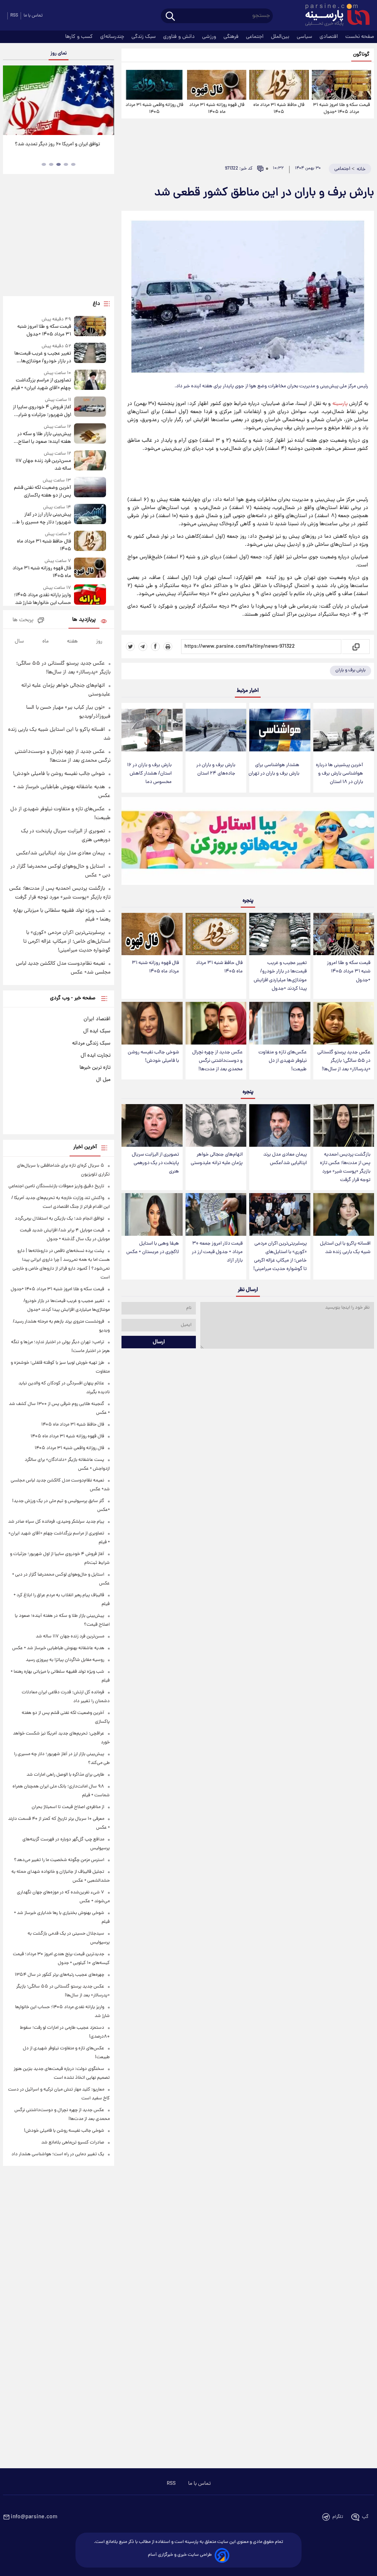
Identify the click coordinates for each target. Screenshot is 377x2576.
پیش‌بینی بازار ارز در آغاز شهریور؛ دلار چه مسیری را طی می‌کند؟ (42, 519)
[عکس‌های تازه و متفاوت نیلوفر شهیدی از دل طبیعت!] (280, 1023)
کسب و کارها (80, 37)
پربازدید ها (84, 620)
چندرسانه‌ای (113, 37)
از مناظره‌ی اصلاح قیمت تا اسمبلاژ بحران (68, 1807)
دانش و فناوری (180, 37)
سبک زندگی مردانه (91, 1043)
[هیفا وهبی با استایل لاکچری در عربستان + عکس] (152, 1214)
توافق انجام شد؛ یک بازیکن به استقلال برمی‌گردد (59, 1219)
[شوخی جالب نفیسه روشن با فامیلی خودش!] (152, 1023)
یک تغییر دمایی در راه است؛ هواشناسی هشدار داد (58, 2154)
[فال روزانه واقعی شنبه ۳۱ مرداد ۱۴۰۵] (154, 85)
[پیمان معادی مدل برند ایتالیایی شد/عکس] (280, 1125)
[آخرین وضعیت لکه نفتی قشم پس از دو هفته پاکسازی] (90, 488)
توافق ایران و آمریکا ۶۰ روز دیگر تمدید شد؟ (59, 144)
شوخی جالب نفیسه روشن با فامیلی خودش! (153, 1057)
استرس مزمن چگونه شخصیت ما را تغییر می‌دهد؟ (59, 1860)
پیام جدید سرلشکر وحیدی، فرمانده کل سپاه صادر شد (56, 1522)
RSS (14, 16)
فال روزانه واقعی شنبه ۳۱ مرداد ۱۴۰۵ (154, 108)
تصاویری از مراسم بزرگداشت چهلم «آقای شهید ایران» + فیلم (41, 384)
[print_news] (168, 647)
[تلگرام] (143, 647)
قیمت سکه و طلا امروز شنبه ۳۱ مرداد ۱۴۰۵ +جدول (341, 108)
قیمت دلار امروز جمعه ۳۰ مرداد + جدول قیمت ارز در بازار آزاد (217, 1252)
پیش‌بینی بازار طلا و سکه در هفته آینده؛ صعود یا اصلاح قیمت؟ (44, 438)
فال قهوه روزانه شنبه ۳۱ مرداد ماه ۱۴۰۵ (217, 108)
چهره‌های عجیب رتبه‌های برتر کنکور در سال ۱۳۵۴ (59, 1975)
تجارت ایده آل (96, 1056)
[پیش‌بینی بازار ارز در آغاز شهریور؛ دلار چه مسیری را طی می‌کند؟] (90, 515)
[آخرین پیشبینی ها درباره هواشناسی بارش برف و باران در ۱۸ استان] (344, 730)
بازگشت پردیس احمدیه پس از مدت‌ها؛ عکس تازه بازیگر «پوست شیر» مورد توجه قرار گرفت (345, 1167)
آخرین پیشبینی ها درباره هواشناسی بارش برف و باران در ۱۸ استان (339, 774)
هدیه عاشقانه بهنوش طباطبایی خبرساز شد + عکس (58, 1648)
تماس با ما (33, 16)
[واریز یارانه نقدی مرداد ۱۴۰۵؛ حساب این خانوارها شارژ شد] (90, 596)
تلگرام (338, 2517)
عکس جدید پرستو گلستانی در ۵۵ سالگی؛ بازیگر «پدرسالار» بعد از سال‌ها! (344, 1061)
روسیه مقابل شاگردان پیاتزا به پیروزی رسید (65, 1660)
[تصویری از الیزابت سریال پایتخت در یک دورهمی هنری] (152, 1125)
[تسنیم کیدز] (248, 843)
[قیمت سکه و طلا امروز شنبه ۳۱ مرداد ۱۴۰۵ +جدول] (341, 85)
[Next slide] (106, 101)
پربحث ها (23, 620)
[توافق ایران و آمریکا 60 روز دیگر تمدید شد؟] (59, 100)
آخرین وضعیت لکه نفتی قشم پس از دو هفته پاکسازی (43, 492)
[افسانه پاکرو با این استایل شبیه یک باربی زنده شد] (344, 1214)
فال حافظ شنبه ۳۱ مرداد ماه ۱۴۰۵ (279, 108)
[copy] (355, 647)
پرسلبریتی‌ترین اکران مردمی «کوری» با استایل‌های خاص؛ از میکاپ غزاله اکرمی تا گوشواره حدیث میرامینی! (280, 1256)
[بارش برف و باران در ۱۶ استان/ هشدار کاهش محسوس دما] (152, 730)
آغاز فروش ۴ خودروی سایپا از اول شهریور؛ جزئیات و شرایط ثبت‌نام (42, 411)
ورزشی (210, 37)
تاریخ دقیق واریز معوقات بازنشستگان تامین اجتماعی (56, 1186)
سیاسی (305, 37)
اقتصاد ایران (97, 1019)
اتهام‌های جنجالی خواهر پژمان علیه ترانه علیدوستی (217, 1159)
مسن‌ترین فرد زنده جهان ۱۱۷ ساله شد (43, 465)
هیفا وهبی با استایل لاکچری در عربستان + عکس (153, 1248)
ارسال (159, 1342)
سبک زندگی (144, 37)
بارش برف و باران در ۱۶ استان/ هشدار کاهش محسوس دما (149, 774)
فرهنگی (232, 37)
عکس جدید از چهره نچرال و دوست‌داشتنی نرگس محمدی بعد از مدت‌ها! (217, 1061)
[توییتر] (130, 647)
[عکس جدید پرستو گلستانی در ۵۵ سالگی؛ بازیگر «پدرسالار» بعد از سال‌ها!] (344, 1023)
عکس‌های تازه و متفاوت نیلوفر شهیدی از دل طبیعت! (283, 1061)
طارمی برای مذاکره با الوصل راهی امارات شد (65, 1775)
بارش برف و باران (350, 670)
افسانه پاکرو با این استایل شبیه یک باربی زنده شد (345, 1248)
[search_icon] (170, 17)
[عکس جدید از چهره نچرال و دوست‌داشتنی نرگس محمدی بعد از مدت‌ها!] (216, 1023)
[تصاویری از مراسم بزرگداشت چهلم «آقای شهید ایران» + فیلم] (90, 381)
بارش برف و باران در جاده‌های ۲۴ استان (216, 769)
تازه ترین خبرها (95, 1068)
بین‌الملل (281, 37)
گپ (365, 2517)
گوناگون (361, 55)
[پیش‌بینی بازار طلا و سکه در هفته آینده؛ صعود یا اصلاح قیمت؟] (90, 435)
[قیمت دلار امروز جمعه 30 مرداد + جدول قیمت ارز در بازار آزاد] (216, 1214)
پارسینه (340, 404)
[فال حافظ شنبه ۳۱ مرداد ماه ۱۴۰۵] (279, 85)
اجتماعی (256, 37)
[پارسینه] (334, 16)
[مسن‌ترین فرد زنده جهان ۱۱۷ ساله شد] (90, 461)
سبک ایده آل (97, 1031)
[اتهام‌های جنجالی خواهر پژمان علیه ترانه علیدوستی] (216, 1125)
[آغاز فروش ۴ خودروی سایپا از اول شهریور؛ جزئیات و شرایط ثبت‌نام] (90, 408)
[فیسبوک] (155, 647)
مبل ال (103, 1080)
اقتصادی (330, 37)
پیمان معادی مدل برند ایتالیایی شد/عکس (285, 1159)
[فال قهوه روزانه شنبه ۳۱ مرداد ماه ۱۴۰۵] (217, 85)
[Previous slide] (11, 101)
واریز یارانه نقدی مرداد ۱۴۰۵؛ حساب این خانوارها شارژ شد (43, 599)
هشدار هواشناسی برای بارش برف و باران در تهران (274, 769)
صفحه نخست (360, 37)
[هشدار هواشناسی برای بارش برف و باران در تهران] (280, 730)
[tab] (73, 164)
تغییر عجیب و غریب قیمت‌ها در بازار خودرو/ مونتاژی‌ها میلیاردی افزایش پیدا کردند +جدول (280, 976)
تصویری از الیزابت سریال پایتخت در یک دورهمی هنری (155, 1163)
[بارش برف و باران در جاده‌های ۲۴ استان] (216, 730)
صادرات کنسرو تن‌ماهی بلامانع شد (73, 2143)
